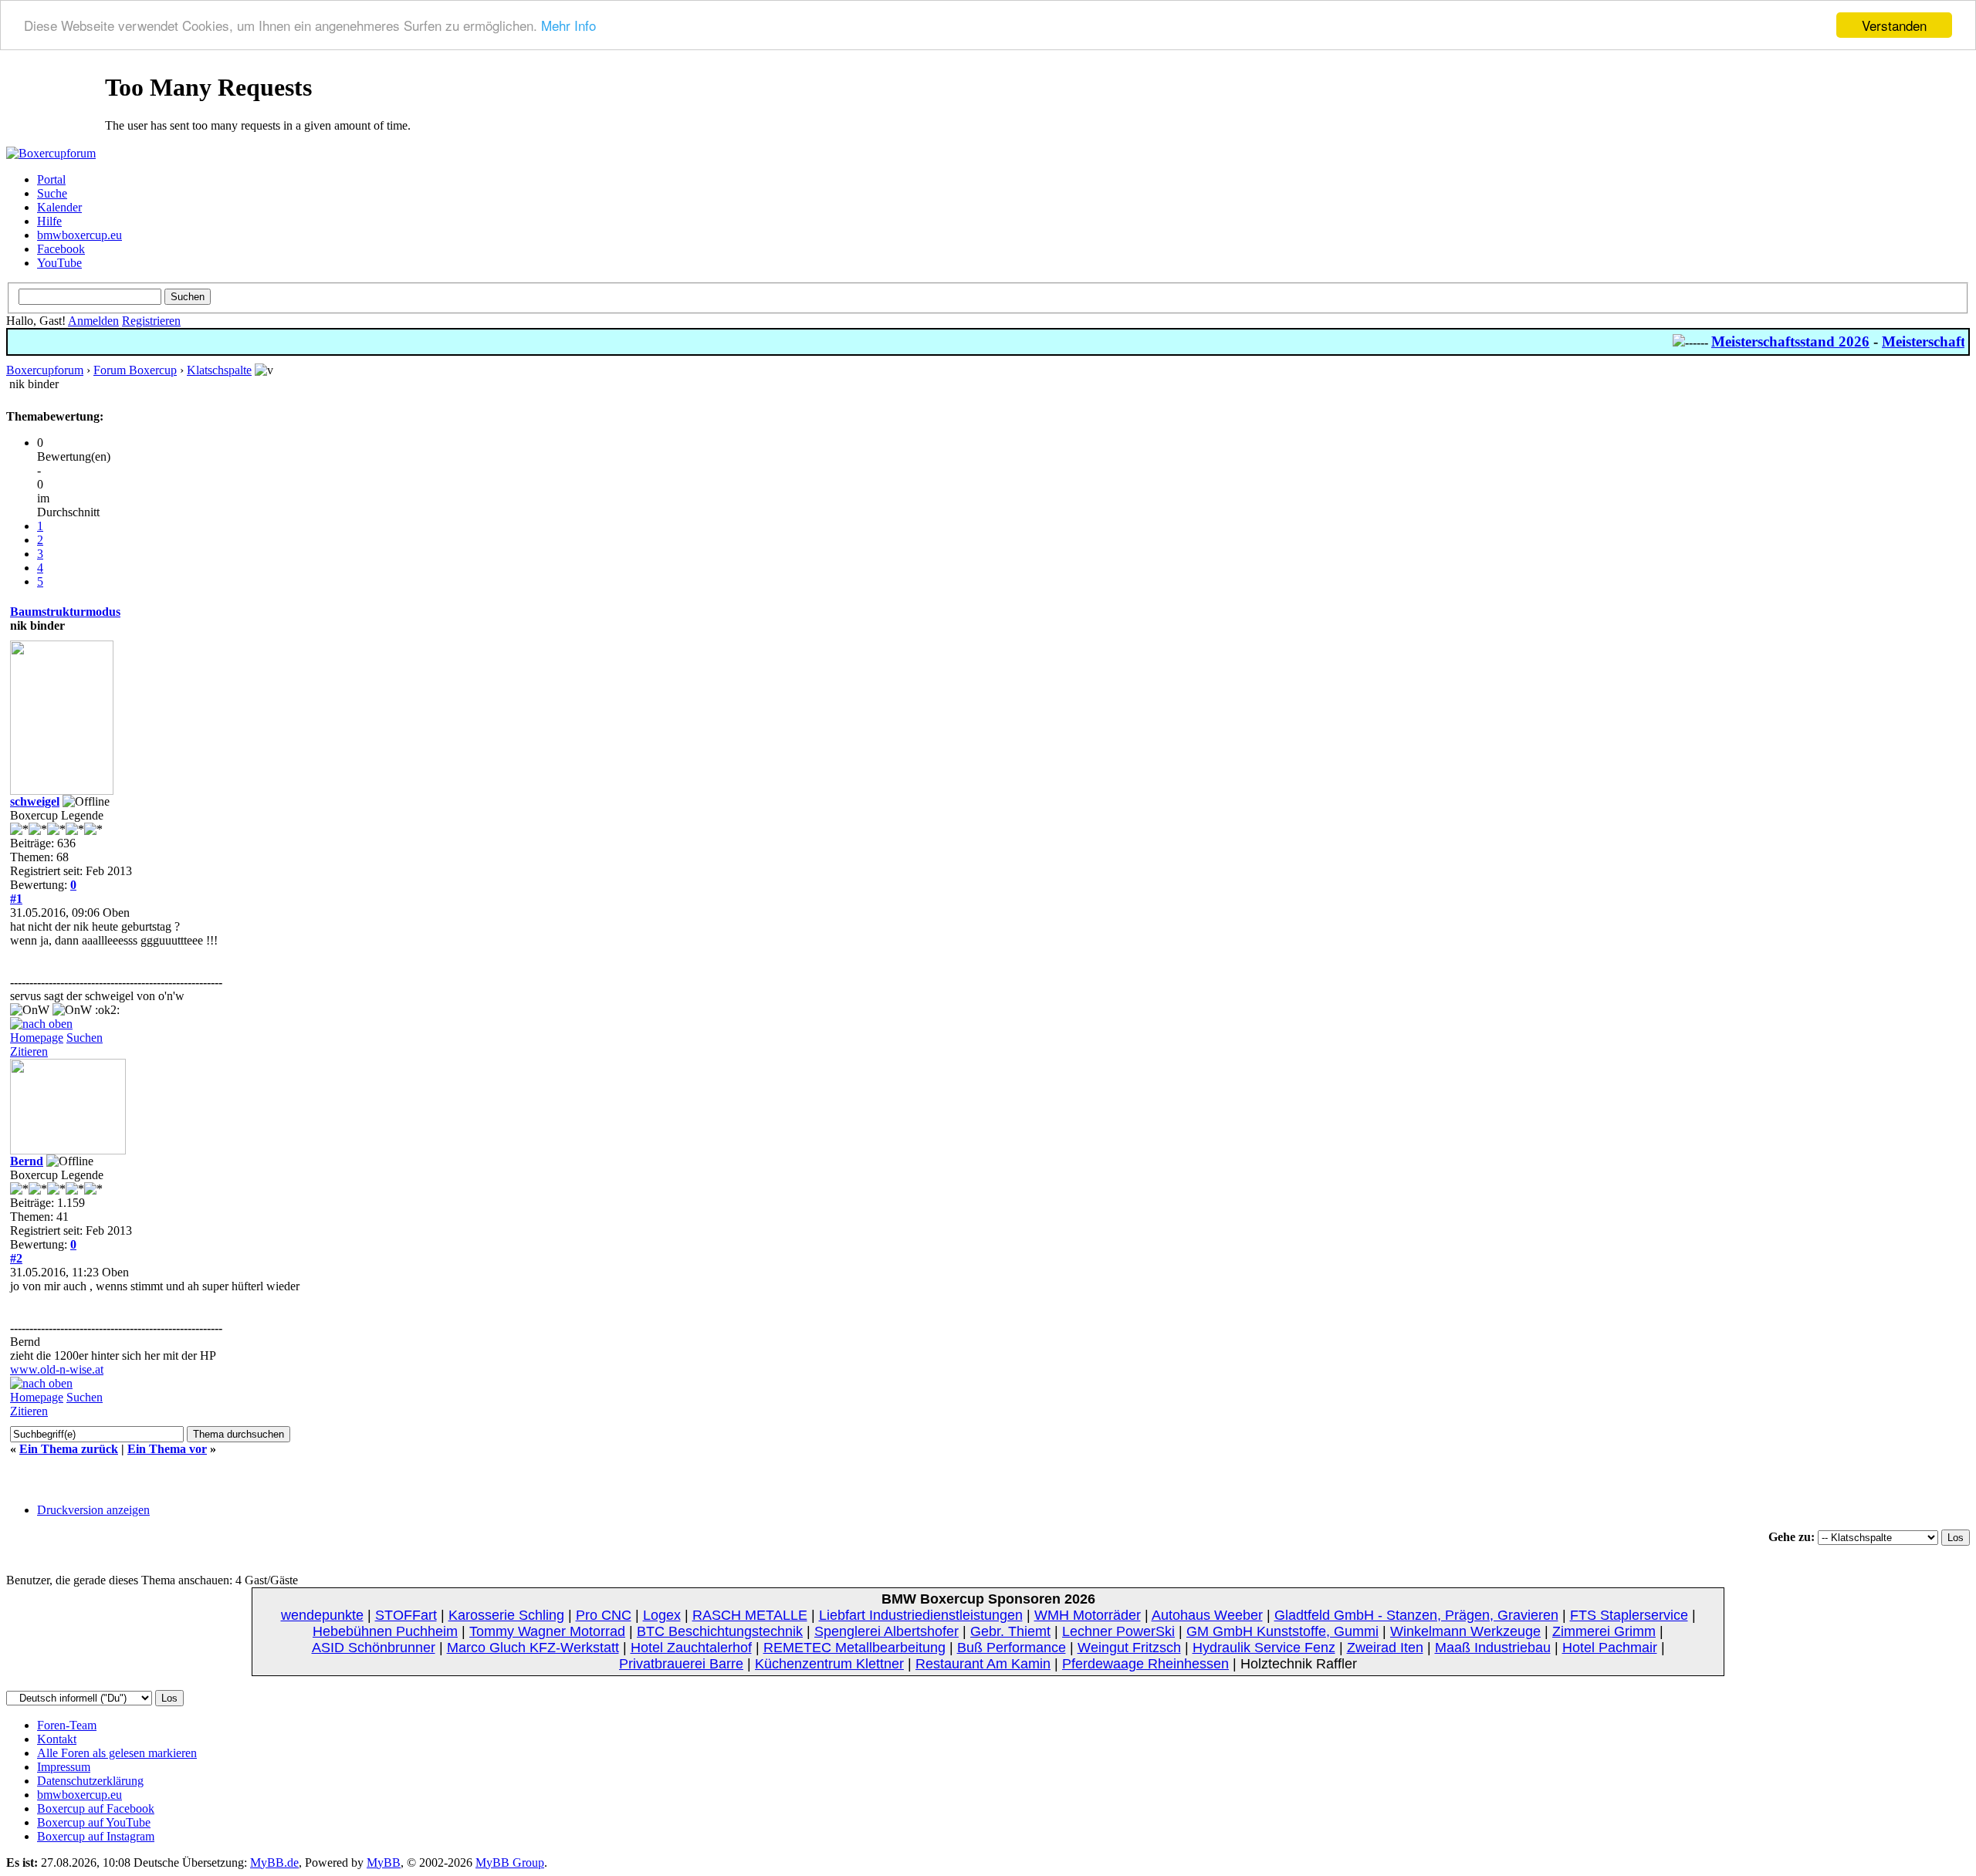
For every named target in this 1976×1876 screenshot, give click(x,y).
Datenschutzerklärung (90, 1781)
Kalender (59, 207)
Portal (51, 179)
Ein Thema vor (167, 1449)
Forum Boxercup (135, 370)
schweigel (35, 801)
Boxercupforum (45, 370)
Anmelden (93, 321)
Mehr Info (568, 26)
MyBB (384, 1862)
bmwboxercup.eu (80, 235)
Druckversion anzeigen (93, 1510)
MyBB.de (274, 1862)
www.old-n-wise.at (57, 1369)
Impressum (64, 1767)
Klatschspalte (219, 370)
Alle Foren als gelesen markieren (117, 1753)
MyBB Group (510, 1862)
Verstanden (1894, 25)
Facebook (61, 249)
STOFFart (406, 1615)
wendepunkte (322, 1615)
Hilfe (49, 221)
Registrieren (151, 321)
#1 (16, 899)
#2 (16, 1258)
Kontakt (57, 1739)
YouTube (59, 263)
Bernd (27, 1161)
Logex (662, 1615)
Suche (52, 193)
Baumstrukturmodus (65, 612)
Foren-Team (67, 1725)
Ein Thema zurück (69, 1449)
